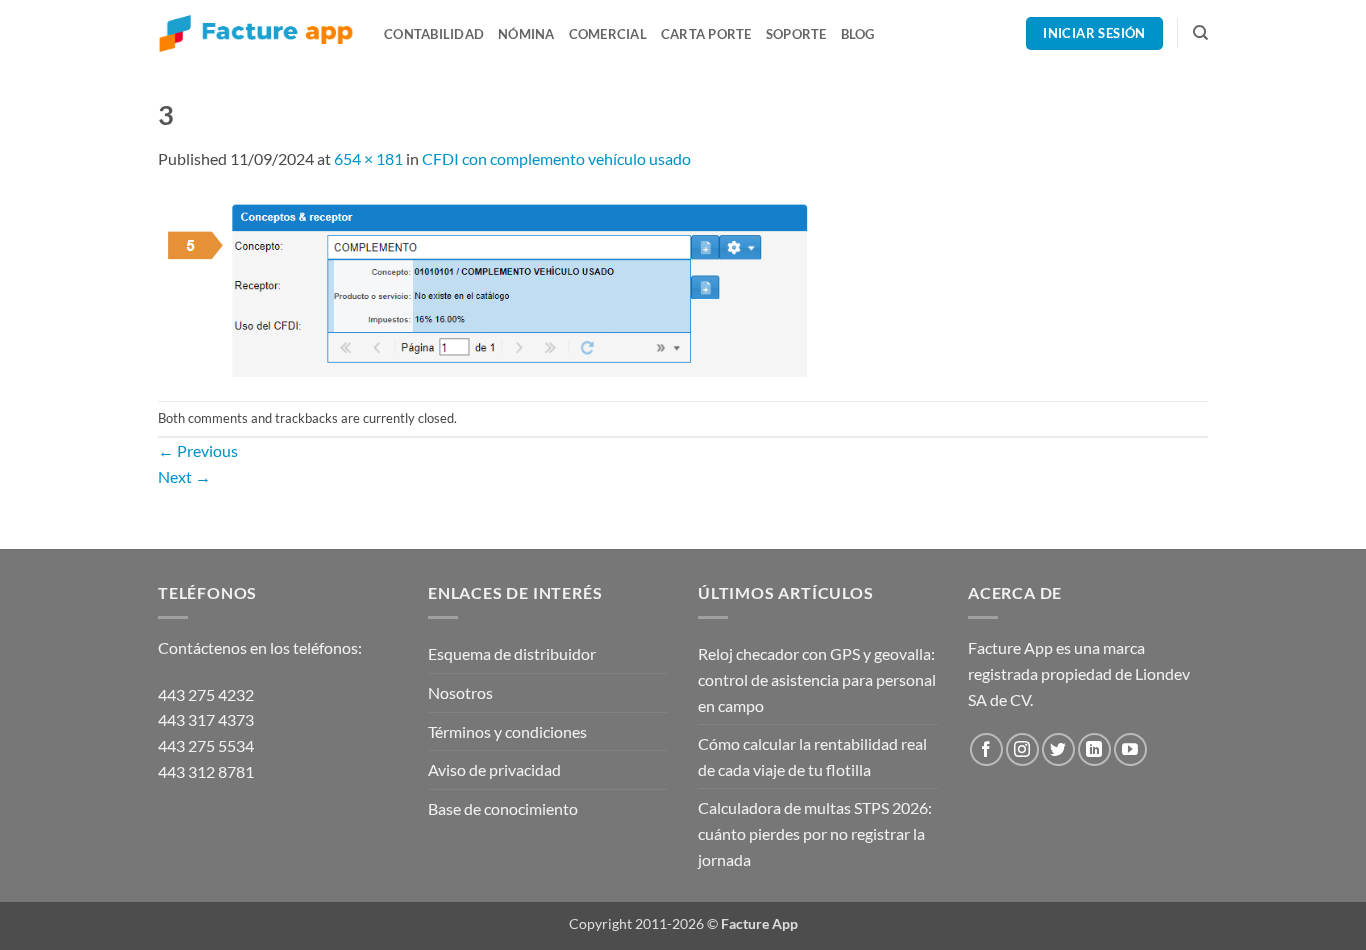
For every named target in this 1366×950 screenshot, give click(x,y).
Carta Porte (706, 34)
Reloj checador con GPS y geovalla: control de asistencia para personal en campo (817, 679)
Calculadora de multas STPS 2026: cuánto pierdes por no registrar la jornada (815, 833)
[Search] (1200, 33)
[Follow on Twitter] (1058, 749)
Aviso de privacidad (494, 769)
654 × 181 (368, 158)
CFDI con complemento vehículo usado (556, 158)
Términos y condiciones (507, 731)
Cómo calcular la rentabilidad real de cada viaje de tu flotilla (812, 756)
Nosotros (460, 692)
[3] (485, 283)
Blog (858, 34)
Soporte (796, 34)
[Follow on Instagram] (1022, 749)
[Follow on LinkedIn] (1094, 749)
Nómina (526, 34)
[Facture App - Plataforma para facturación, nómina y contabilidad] (256, 33)
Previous (198, 450)
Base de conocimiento (503, 808)
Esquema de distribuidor (512, 653)
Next (184, 476)
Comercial (608, 34)
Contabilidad (434, 34)
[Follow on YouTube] (1130, 749)
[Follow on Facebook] (986, 749)
